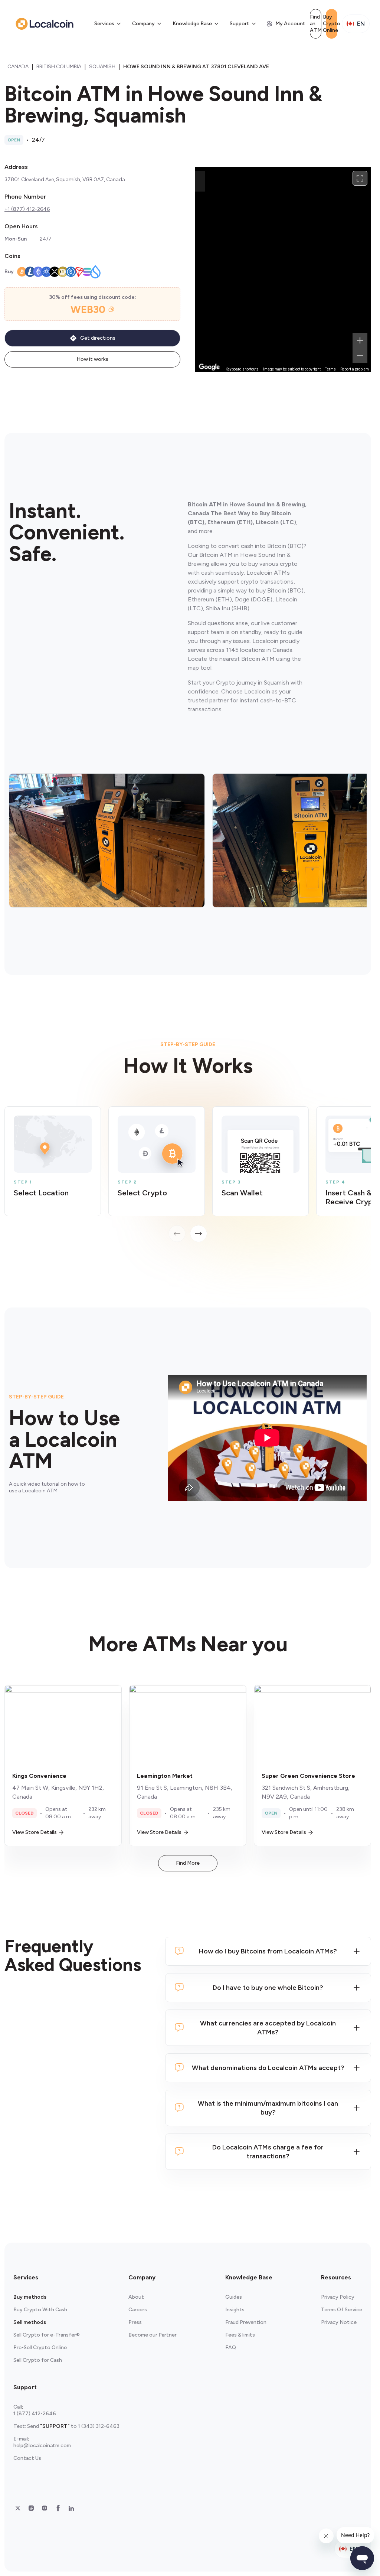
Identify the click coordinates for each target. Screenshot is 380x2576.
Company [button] (143, 24)
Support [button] (240, 24)
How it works (92, 359)
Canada (18, 67)
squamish (102, 67)
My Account (290, 24)
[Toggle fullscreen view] (360, 178)
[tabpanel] (188, 1174)
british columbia (59, 67)
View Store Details (35, 1832)
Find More (188, 1863)
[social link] (18, 2508)
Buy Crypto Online (332, 24)
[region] (283, 270)
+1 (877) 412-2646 (27, 209)
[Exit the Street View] (200, 181)
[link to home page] (45, 24)
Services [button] (104, 24)
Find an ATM (316, 24)
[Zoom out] (360, 356)
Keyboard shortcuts (242, 369)
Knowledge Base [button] (192, 24)
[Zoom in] (360, 340)
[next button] (199, 1234)
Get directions (98, 338)
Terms (330, 369)
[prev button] (177, 1234)
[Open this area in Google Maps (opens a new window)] (209, 367)
